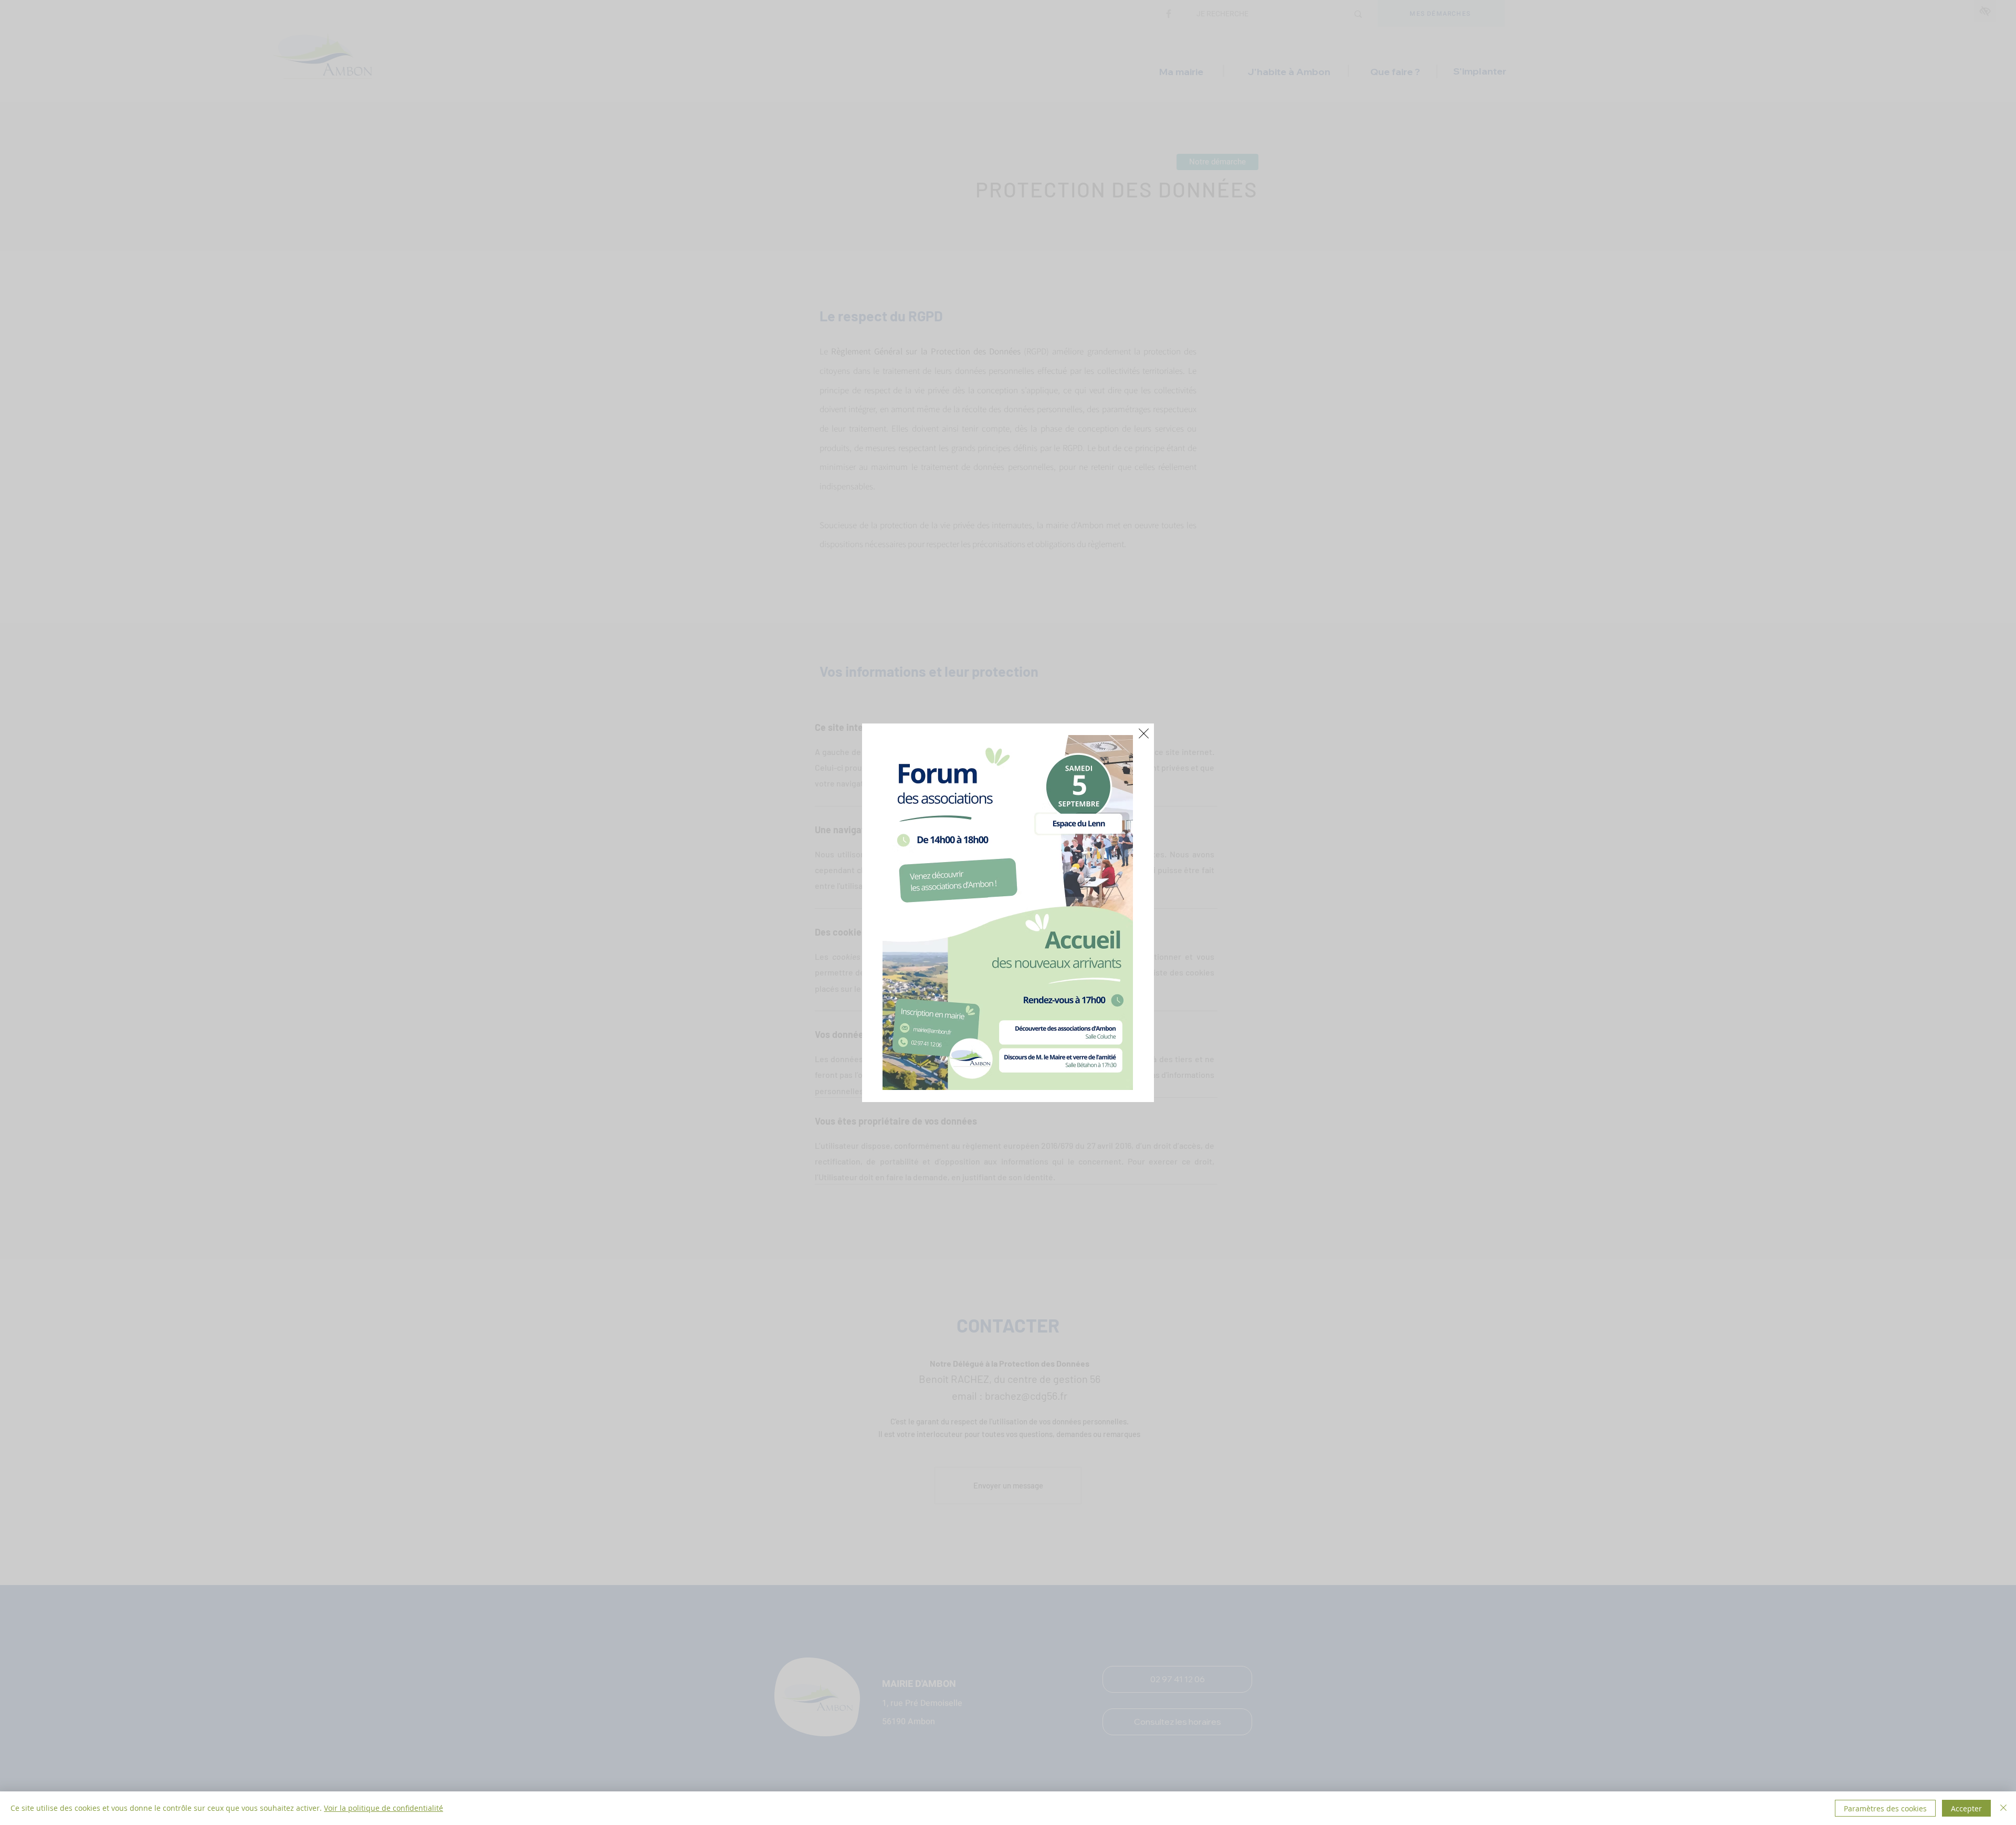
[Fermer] (2003, 1808)
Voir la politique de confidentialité (384, 1808)
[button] (1144, 733)
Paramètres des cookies (1885, 1808)
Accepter (1966, 1808)
